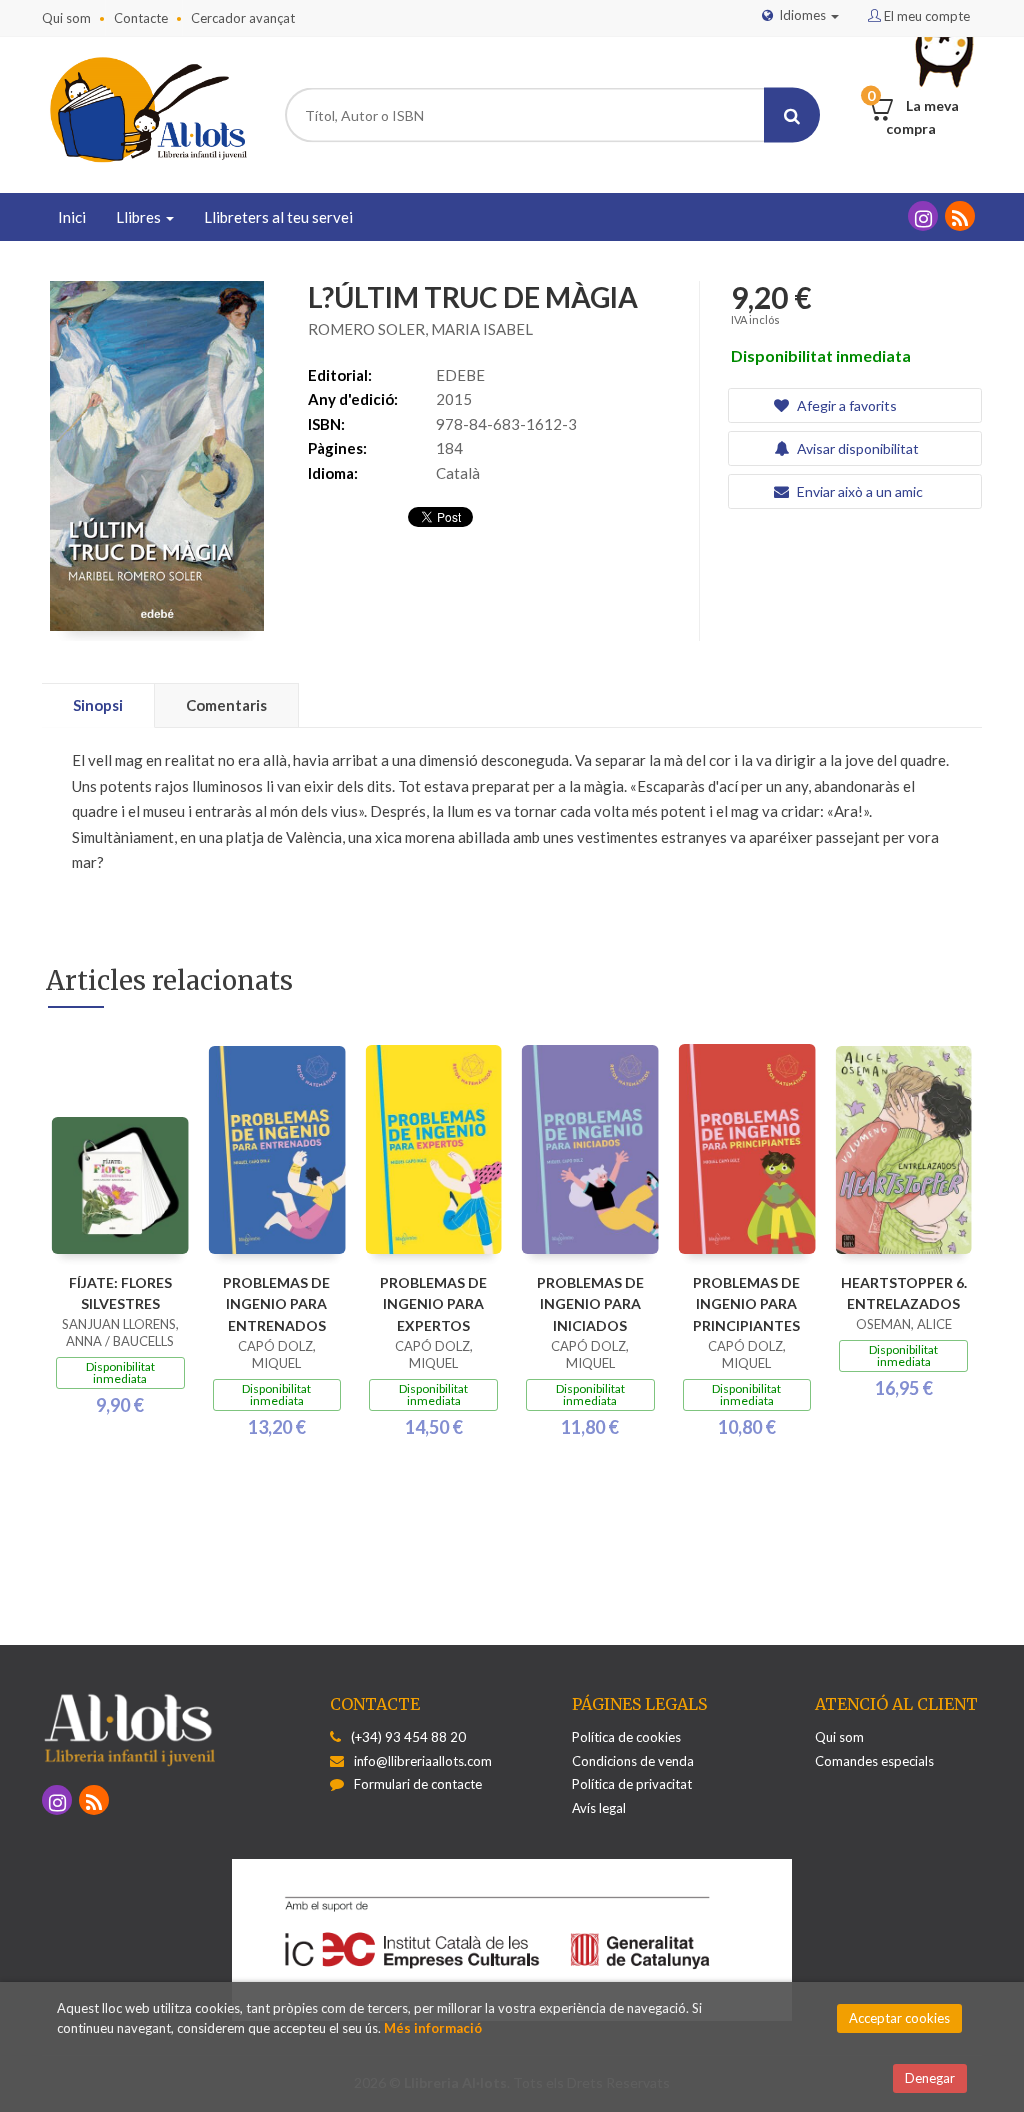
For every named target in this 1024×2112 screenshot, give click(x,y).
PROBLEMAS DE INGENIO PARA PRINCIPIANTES (746, 1304)
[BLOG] (960, 216)
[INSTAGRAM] (923, 216)
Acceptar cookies (899, 2018)
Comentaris (226, 705)
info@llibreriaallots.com (423, 1761)
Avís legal (599, 1808)
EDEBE (460, 375)
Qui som (66, 18)
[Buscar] (792, 115)
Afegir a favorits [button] (845, 405)
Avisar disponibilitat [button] (856, 448)
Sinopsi (98, 705)
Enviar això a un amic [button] (858, 491)
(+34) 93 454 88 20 (408, 1737)
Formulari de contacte (418, 1784)
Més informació (433, 2028)
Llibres (140, 217)
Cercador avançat (243, 18)
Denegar (930, 2078)
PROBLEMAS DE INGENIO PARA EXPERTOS (433, 1304)
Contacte (141, 18)
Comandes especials (874, 1761)
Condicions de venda (633, 1761)
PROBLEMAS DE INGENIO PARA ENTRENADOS (276, 1304)
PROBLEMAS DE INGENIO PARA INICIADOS (590, 1304)
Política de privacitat (632, 1784)
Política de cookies (626, 1737)
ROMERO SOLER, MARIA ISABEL (420, 329)
